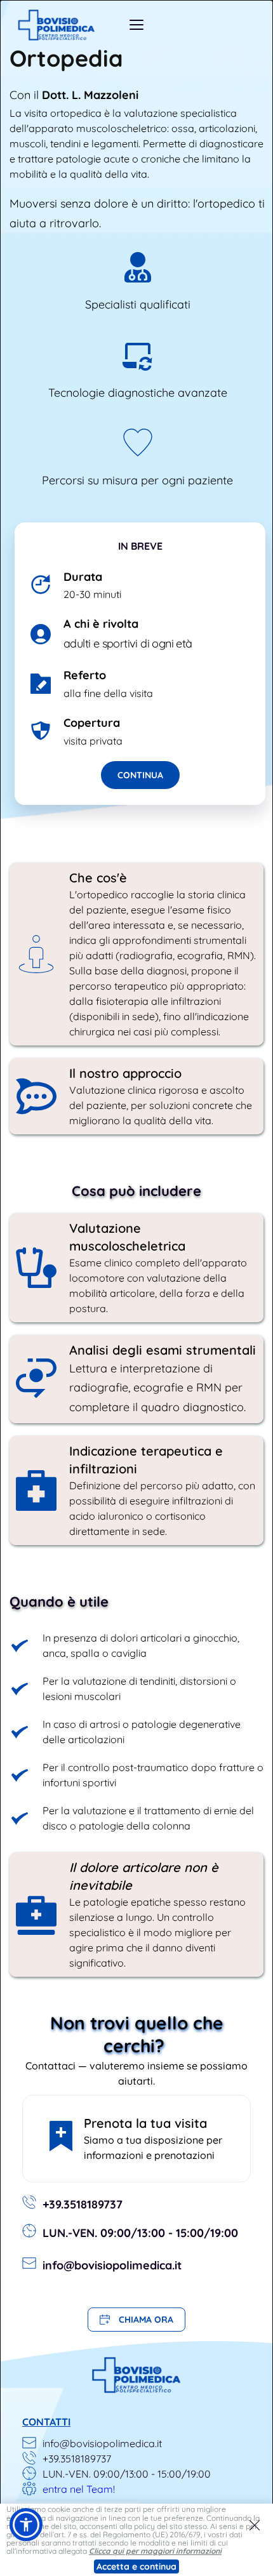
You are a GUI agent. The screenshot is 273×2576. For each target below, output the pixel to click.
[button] (255, 2525)
